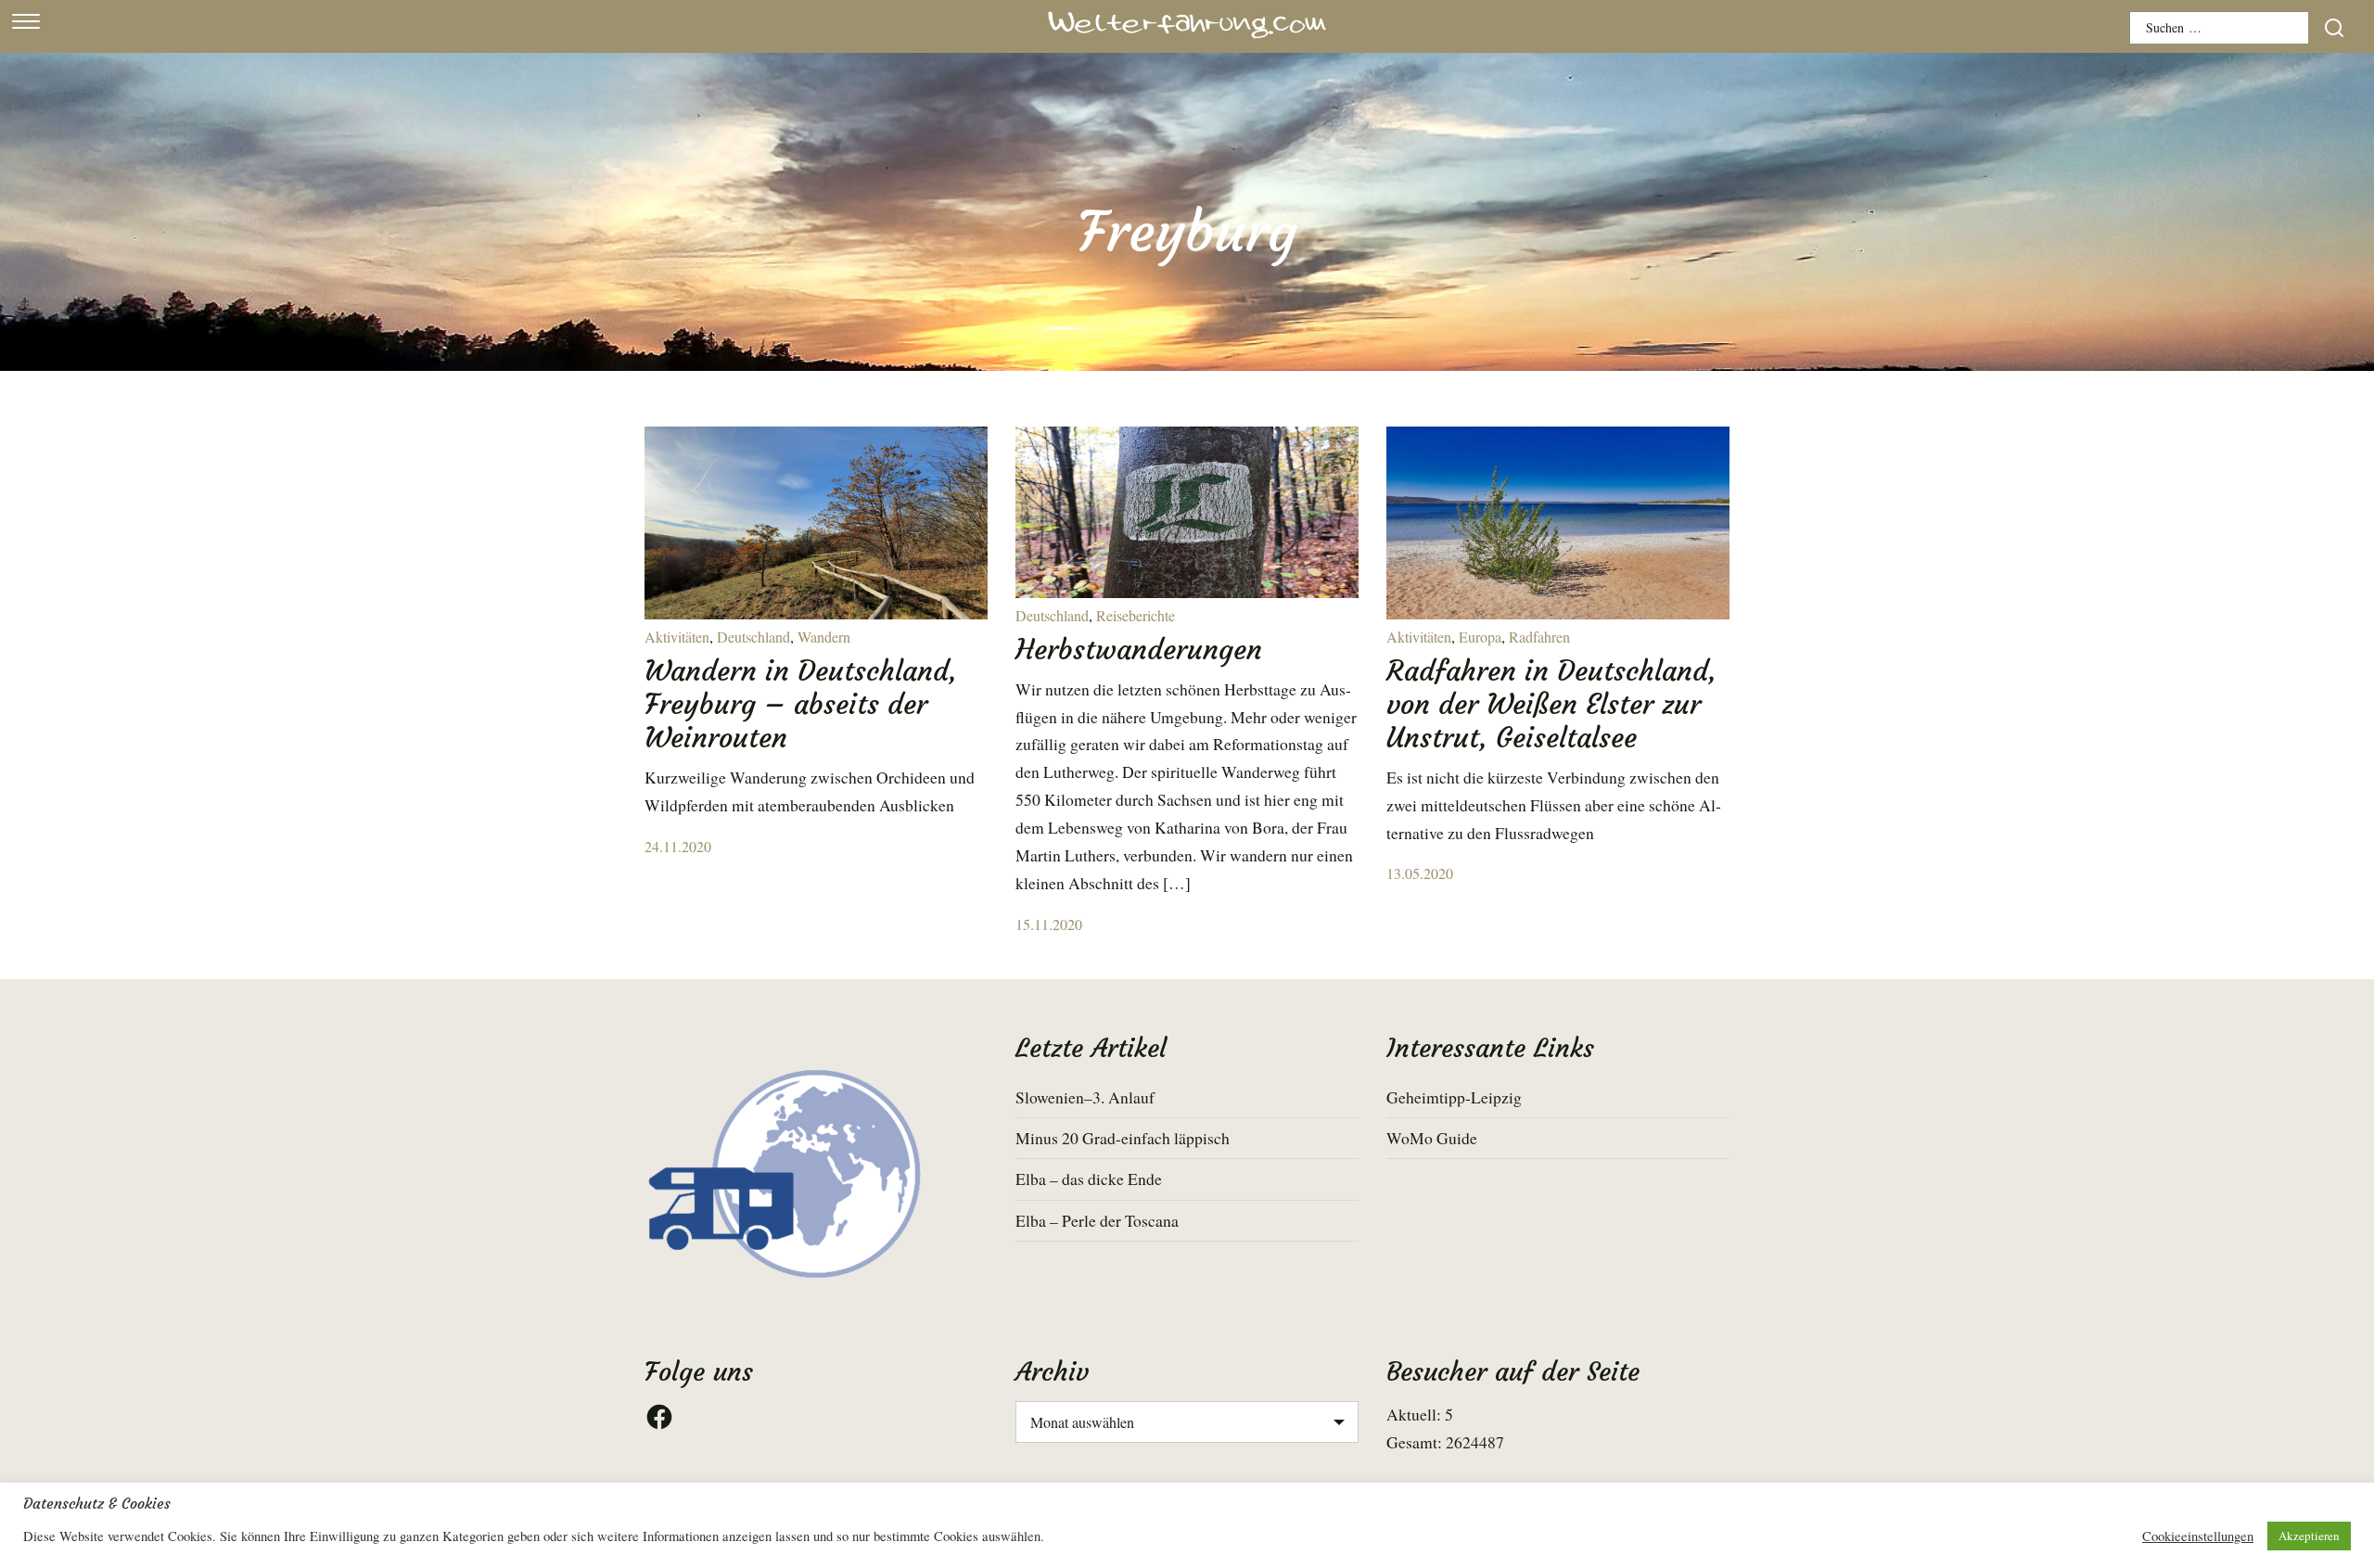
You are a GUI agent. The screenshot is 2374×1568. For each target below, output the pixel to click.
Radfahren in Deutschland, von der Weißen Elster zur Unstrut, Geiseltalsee (1551, 704)
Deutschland (753, 637)
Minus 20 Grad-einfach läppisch (1123, 1138)
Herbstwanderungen (1139, 650)
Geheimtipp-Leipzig (1454, 1097)
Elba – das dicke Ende (1089, 1179)
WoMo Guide (1432, 1138)
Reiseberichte (1136, 615)
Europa (1480, 637)
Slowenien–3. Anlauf (1085, 1097)
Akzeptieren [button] (2309, 1536)
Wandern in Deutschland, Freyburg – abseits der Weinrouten (801, 704)
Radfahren (1539, 637)
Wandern (824, 637)
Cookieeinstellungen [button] (2198, 1536)
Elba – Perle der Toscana (1097, 1220)
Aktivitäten (677, 637)
